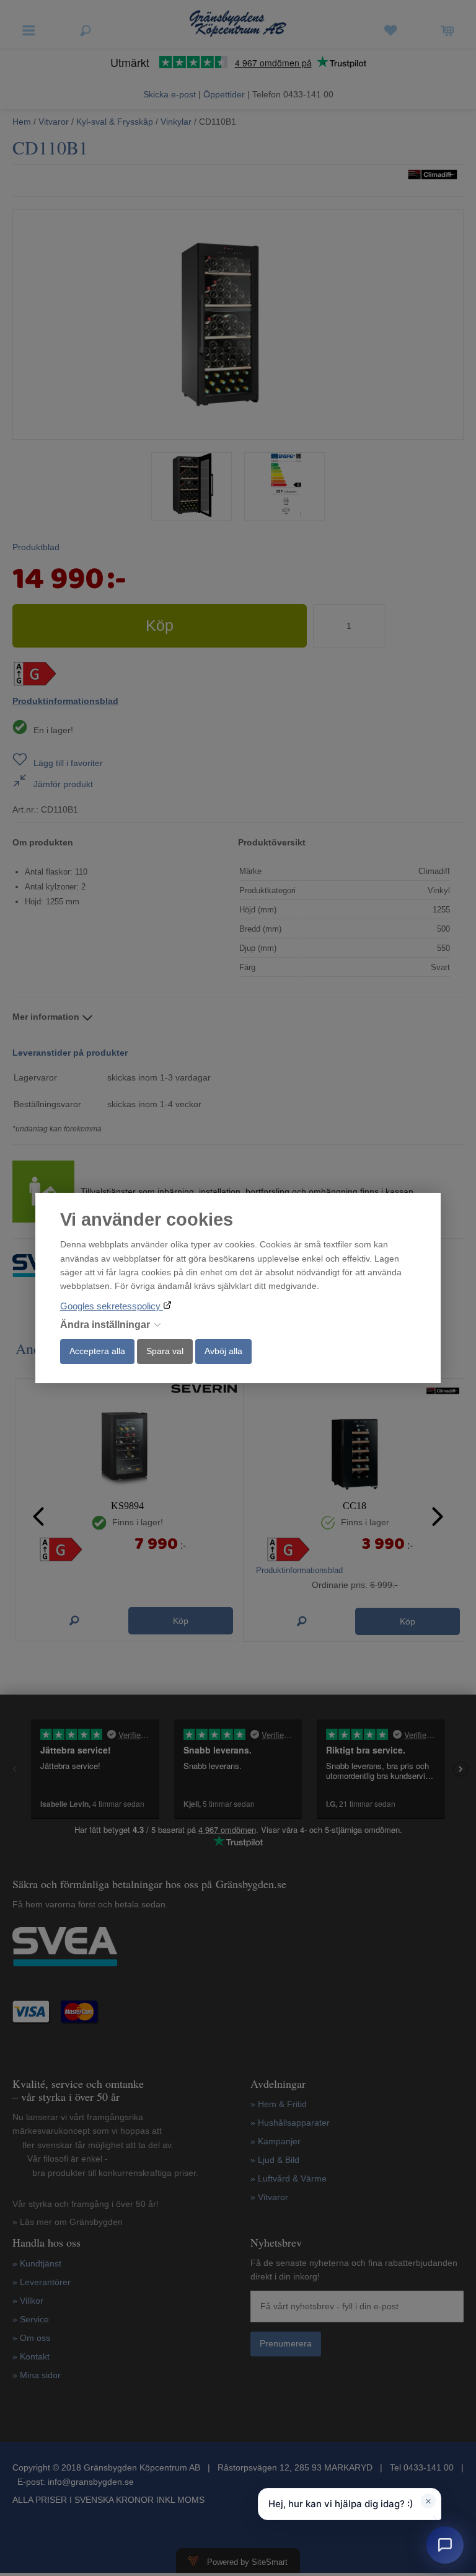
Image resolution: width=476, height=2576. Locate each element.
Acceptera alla (97, 1351)
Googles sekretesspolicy (112, 1306)
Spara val (165, 1351)
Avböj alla (223, 1351)
